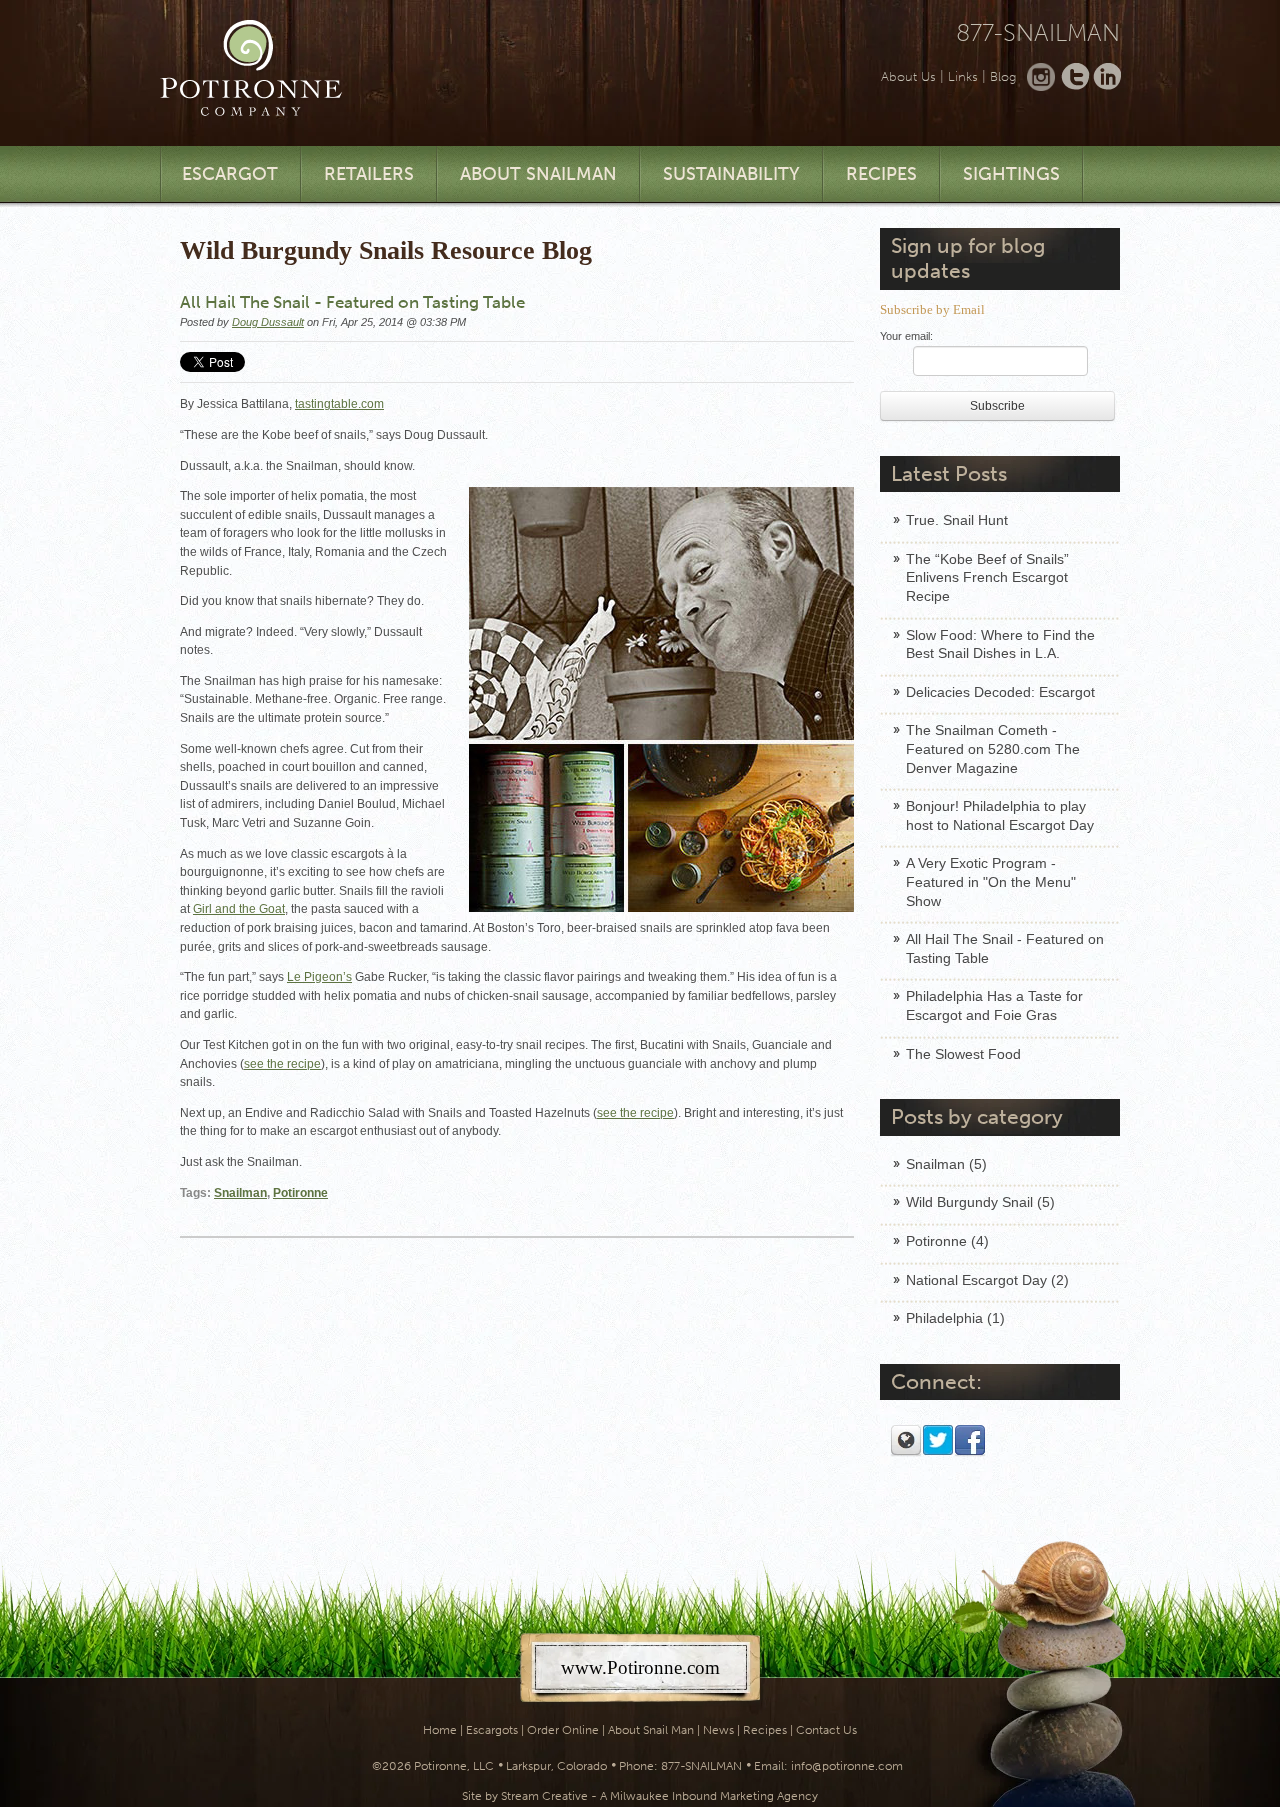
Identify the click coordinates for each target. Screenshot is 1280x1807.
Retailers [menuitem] (369, 174)
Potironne (300, 1193)
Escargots (492, 1730)
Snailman (240, 1193)
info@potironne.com (847, 1766)
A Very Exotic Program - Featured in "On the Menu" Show (991, 881)
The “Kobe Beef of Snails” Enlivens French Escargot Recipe (987, 577)
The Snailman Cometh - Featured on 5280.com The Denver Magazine (993, 748)
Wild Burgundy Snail (980, 1202)
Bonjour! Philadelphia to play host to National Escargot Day (1000, 815)
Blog (1003, 76)
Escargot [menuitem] (230, 174)
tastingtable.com (339, 404)
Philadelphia (955, 1318)
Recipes (765, 1730)
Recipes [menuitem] (881, 174)
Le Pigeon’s (319, 977)
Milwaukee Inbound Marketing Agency (714, 1796)
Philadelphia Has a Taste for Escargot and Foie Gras (994, 1005)
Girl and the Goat (239, 909)
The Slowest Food (963, 1054)
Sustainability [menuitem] (731, 174)
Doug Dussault (268, 322)
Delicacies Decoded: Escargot (1000, 692)
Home (440, 1730)
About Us (908, 76)
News (718, 1730)
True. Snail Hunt (957, 520)
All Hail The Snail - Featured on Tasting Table (1005, 948)
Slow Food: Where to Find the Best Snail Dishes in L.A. (1000, 644)
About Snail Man (651, 1730)
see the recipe (282, 1064)
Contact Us (826, 1730)
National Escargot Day (987, 1280)
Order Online (563, 1730)
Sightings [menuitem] (1011, 174)
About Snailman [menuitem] (538, 174)
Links (963, 76)
